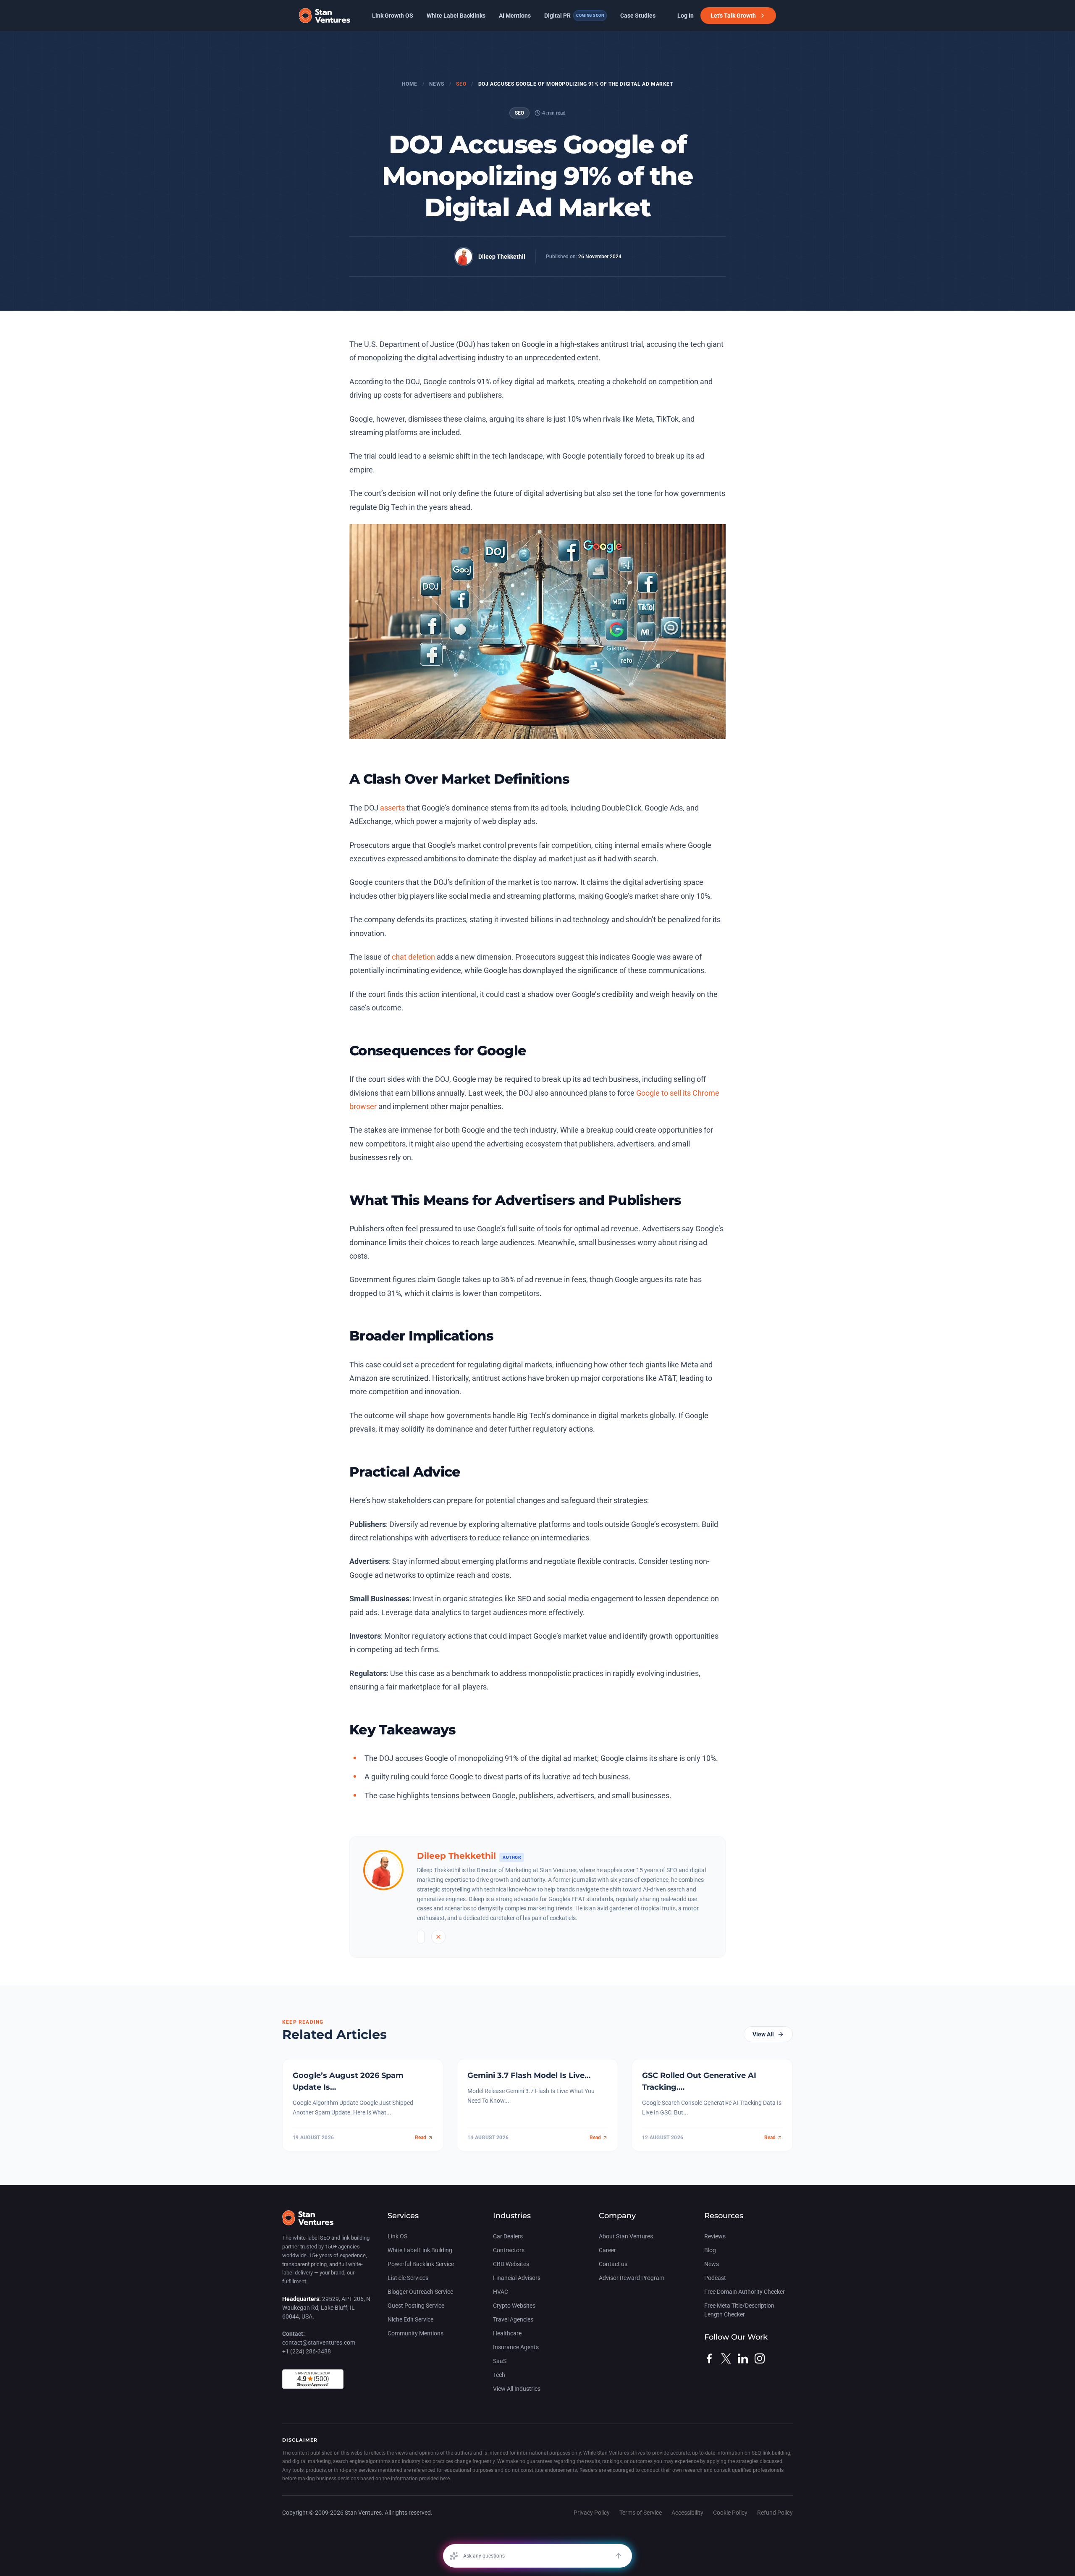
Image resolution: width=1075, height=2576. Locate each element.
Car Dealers (508, 2236)
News (437, 84)
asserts (392, 808)
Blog (710, 2250)
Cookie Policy (730, 2513)
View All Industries (517, 2389)
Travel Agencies (513, 2319)
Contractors (509, 2250)
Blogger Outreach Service (420, 2292)
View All (763, 2034)
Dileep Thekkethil (502, 257)
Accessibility (687, 2513)
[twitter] (726, 2358)
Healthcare (507, 2333)
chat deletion (413, 957)
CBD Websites (511, 2264)
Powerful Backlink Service (421, 2264)
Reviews (715, 2236)
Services (403, 2216)
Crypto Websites (514, 2306)
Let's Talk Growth (733, 16)
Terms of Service (641, 2513)
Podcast (715, 2278)
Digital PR (574, 16)
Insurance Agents (516, 2347)
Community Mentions (416, 2333)
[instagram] (760, 2358)
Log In (686, 16)
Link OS (397, 2236)
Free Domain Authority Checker (745, 2292)
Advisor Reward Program (632, 2278)
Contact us (613, 2264)
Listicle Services (408, 2278)
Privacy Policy (592, 2513)
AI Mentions (515, 16)
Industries (512, 2216)
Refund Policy (775, 2513)
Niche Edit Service (410, 2319)
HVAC (501, 2292)
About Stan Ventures (626, 2236)
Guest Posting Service (416, 2306)
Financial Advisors (517, 2278)
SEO (461, 84)
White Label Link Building (420, 2250)
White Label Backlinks (456, 16)
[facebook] (709, 2358)
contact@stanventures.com (319, 2343)
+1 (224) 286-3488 (307, 2351)
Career (607, 2250)
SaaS (500, 2361)
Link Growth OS (393, 16)
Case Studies (638, 16)
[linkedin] (743, 2358)
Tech (499, 2375)
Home (409, 84)
